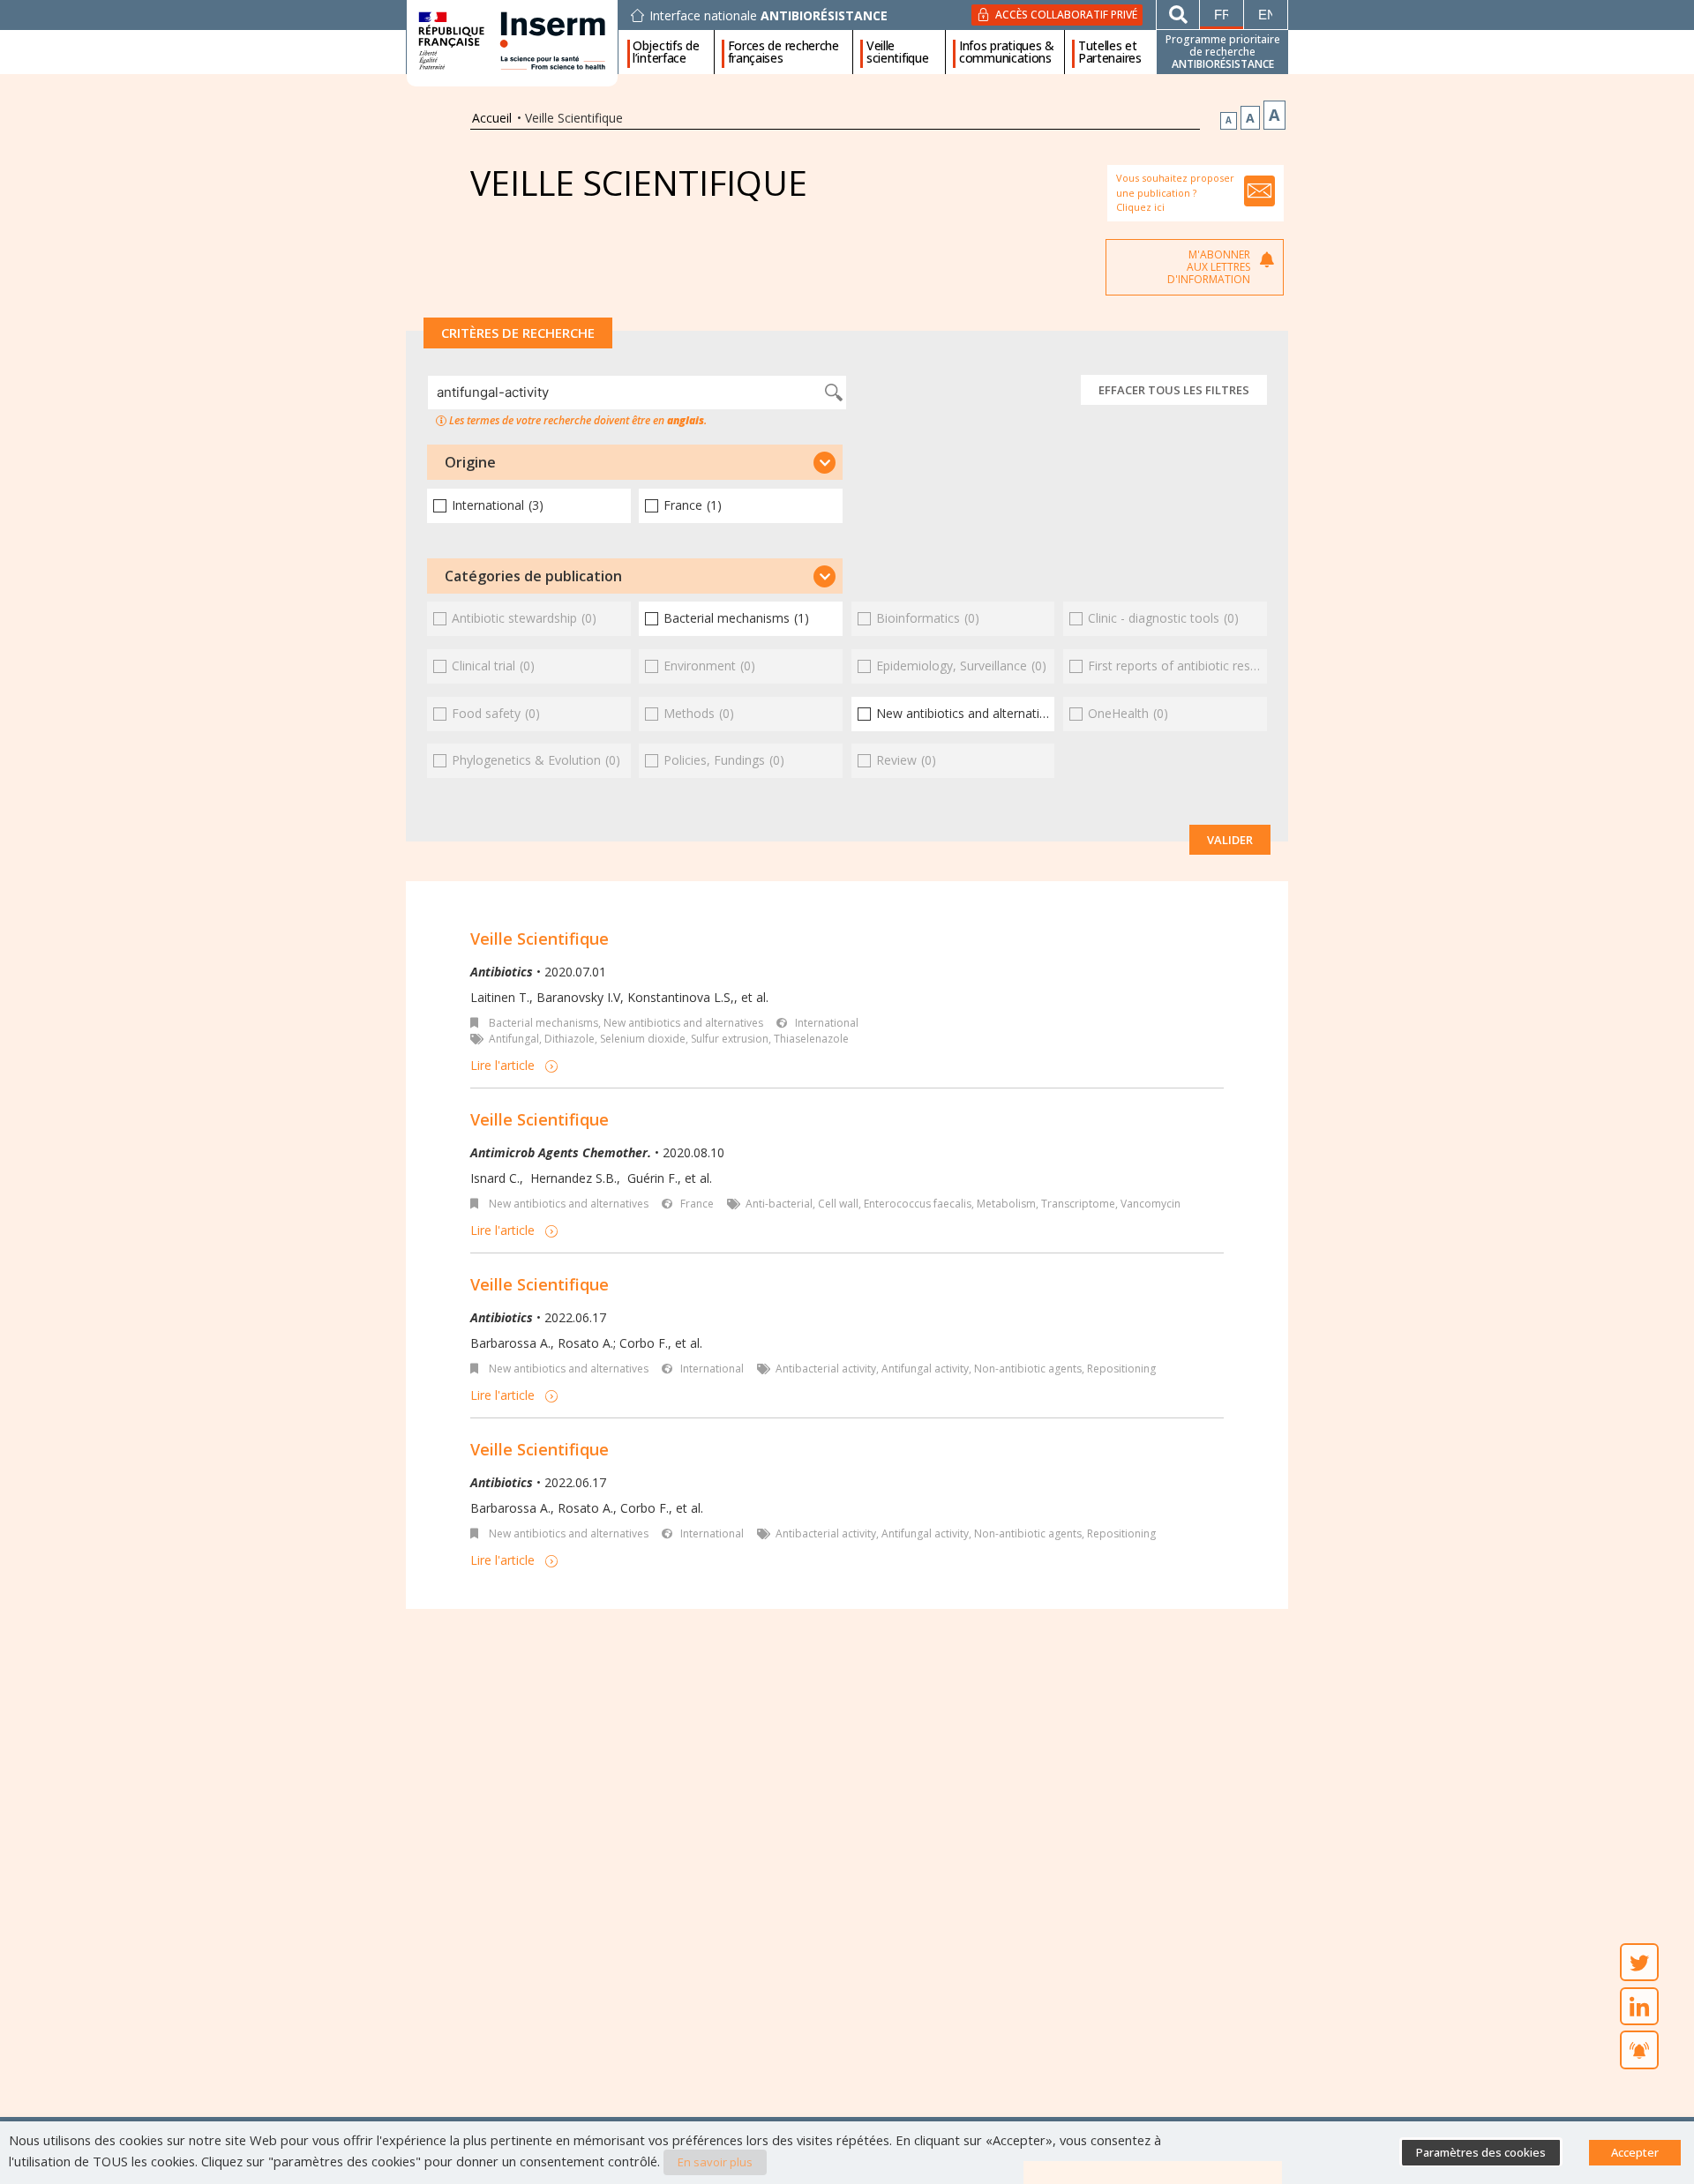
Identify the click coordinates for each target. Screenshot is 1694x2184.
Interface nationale (768, 16)
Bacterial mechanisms (543, 1023)
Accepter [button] (1635, 2152)
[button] (635, 462)
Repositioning (1121, 1369)
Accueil (492, 118)
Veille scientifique (897, 52)
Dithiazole (570, 1039)
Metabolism (1006, 1204)
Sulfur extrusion (730, 1039)
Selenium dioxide (643, 1039)
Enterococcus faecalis (918, 1204)
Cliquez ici (1140, 207)
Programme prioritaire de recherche (1223, 52)
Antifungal (514, 1039)
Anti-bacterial (779, 1204)
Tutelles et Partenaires (1110, 52)
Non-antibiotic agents (1028, 1369)
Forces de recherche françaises (783, 52)
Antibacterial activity (826, 1369)
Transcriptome (1078, 1204)
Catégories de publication (533, 576)
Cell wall (838, 1204)
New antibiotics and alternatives (683, 1023)
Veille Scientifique (540, 939)
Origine (470, 462)
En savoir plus (715, 2162)
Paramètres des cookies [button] (1481, 2152)
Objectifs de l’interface (666, 52)
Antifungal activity (925, 1369)
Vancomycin (1151, 1204)
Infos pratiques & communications (1007, 52)
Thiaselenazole (811, 1039)
